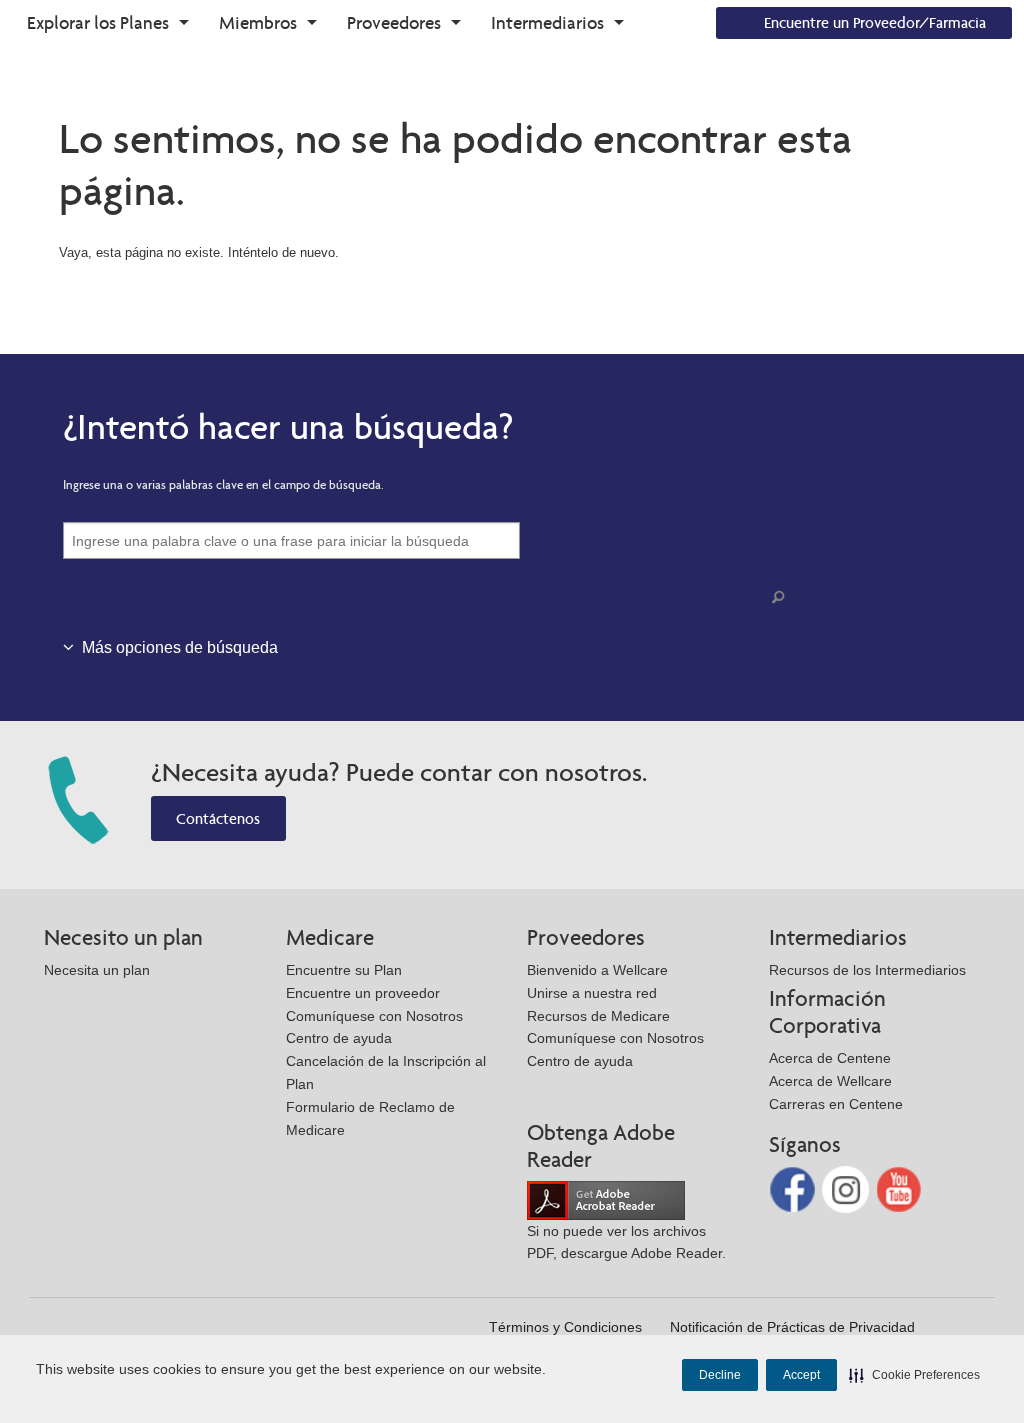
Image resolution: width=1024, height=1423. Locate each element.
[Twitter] (847, 1188)
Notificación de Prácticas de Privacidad (792, 1327)
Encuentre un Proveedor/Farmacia (875, 22)
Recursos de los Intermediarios (867, 970)
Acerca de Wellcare (830, 1081)
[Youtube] (899, 1188)
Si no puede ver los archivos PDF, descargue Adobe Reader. (626, 1242)
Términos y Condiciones (565, 1327)
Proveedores (394, 22)
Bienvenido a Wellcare (597, 970)
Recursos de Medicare (598, 1016)
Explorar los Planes (98, 22)
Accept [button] (801, 1375)
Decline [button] (720, 1375)
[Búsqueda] (782, 597)
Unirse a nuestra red (592, 993)
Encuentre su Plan (344, 970)
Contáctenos (218, 818)
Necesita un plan (97, 970)
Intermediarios (547, 22)
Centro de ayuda (339, 1038)
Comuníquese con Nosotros (374, 1016)
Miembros (258, 22)
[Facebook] (794, 1188)
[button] (914, 1375)
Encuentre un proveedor (363, 993)
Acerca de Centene (830, 1058)
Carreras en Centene (836, 1104)
